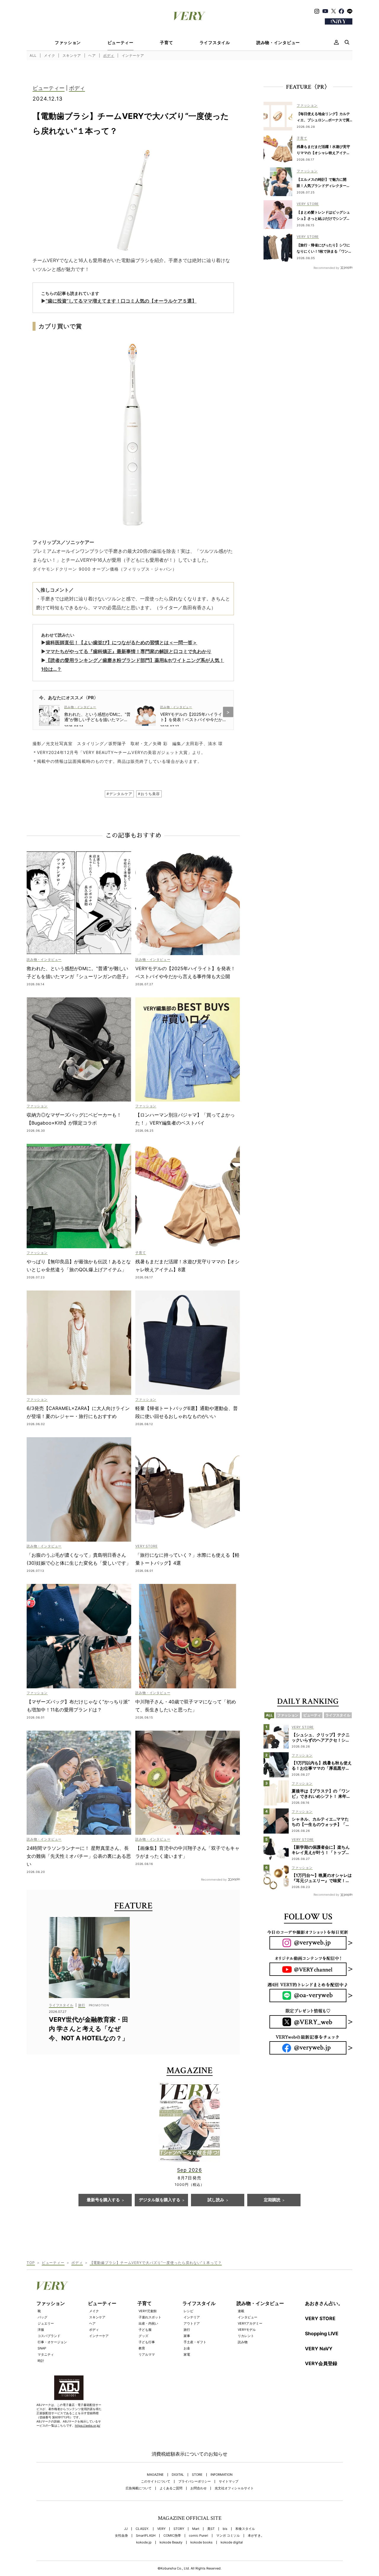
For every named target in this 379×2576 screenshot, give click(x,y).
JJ (126, 2529)
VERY (161, 2529)
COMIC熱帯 (172, 2536)
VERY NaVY (319, 2349)
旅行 (187, 2330)
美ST (211, 2529)
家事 (187, 2336)
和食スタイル (245, 2529)
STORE (197, 2475)
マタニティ (46, 2354)
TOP (31, 2263)
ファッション (68, 43)
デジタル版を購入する (160, 2200)
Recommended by (214, 1879)
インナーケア (133, 55)
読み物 (243, 2342)
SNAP (42, 2348)
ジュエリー (46, 2323)
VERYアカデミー (250, 2323)
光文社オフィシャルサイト (234, 2488)
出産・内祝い (148, 2323)
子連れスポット (150, 2317)
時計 (41, 2361)
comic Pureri (199, 2536)
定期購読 (272, 2200)
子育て (166, 43)
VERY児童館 (148, 2311)
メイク (49, 55)
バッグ (42, 2317)
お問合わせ (199, 2488)
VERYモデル (247, 2330)
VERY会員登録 (321, 2363)
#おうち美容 (149, 794)
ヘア (92, 55)
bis (225, 2529)
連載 (241, 2311)
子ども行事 (147, 2342)
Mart (196, 2529)
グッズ (143, 2336)
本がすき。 (256, 2536)
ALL (33, 55)
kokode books (201, 2542)
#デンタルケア (119, 794)
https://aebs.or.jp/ (88, 2425)
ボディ (109, 55)
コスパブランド (49, 2336)
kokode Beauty (171, 2542)
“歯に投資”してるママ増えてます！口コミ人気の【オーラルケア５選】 (121, 301)
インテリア (192, 2317)
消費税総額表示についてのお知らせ (189, 2454)
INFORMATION (221, 2475)
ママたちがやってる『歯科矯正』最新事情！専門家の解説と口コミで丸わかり (129, 651)
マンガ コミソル (228, 2536)
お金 (187, 2348)
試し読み (216, 2200)
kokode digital (232, 2542)
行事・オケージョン (52, 2342)
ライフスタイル (215, 43)
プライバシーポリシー (195, 2481)
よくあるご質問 (171, 2488)
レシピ (188, 2311)
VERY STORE (320, 2318)
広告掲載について (139, 2488)
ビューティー (121, 43)
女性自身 (121, 2536)
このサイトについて (156, 2481)
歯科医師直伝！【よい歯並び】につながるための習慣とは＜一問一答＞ (121, 642)
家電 (187, 2354)
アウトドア (192, 2323)
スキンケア (72, 55)
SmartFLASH (146, 2536)
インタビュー (248, 2317)
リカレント (246, 2336)
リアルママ (147, 2354)
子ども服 (145, 2330)
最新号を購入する (103, 2200)
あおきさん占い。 (324, 2303)
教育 (142, 2348)
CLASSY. (142, 2529)
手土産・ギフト (195, 2342)
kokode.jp (144, 2542)
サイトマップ (229, 2481)
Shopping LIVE (322, 2333)
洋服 (41, 2330)
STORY (179, 2529)
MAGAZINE (155, 2475)
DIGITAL (178, 2475)
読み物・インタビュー (278, 43)
